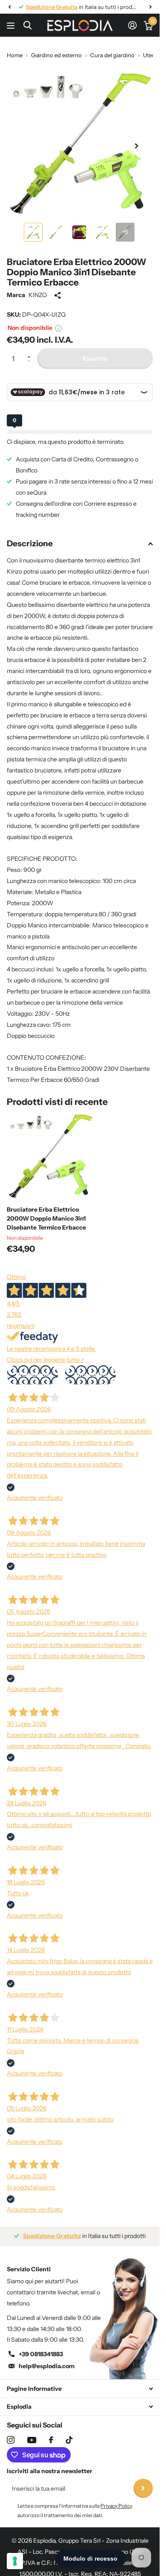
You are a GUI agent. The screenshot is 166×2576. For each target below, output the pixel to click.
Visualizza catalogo (12, 25)
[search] (27, 25)
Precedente (33, 1375)
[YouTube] (32, 2440)
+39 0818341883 (41, 2354)
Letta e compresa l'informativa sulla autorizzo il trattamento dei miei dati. (75, 2510)
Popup (58, 328)
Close (80, 2388)
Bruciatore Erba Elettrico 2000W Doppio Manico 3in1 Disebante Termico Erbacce (46, 1218)
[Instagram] (11, 2440)
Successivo (90, 1375)
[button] (31, 351)
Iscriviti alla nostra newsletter (50, 2471)
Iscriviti (143, 2488)
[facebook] (51, 2440)
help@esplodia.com (47, 2366)
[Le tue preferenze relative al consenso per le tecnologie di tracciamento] (15, 2561)
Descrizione (30, 543)
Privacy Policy (116, 2506)
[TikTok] (69, 2440)
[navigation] (9, 7)
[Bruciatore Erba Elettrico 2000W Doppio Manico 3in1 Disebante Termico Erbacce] (50, 1156)
